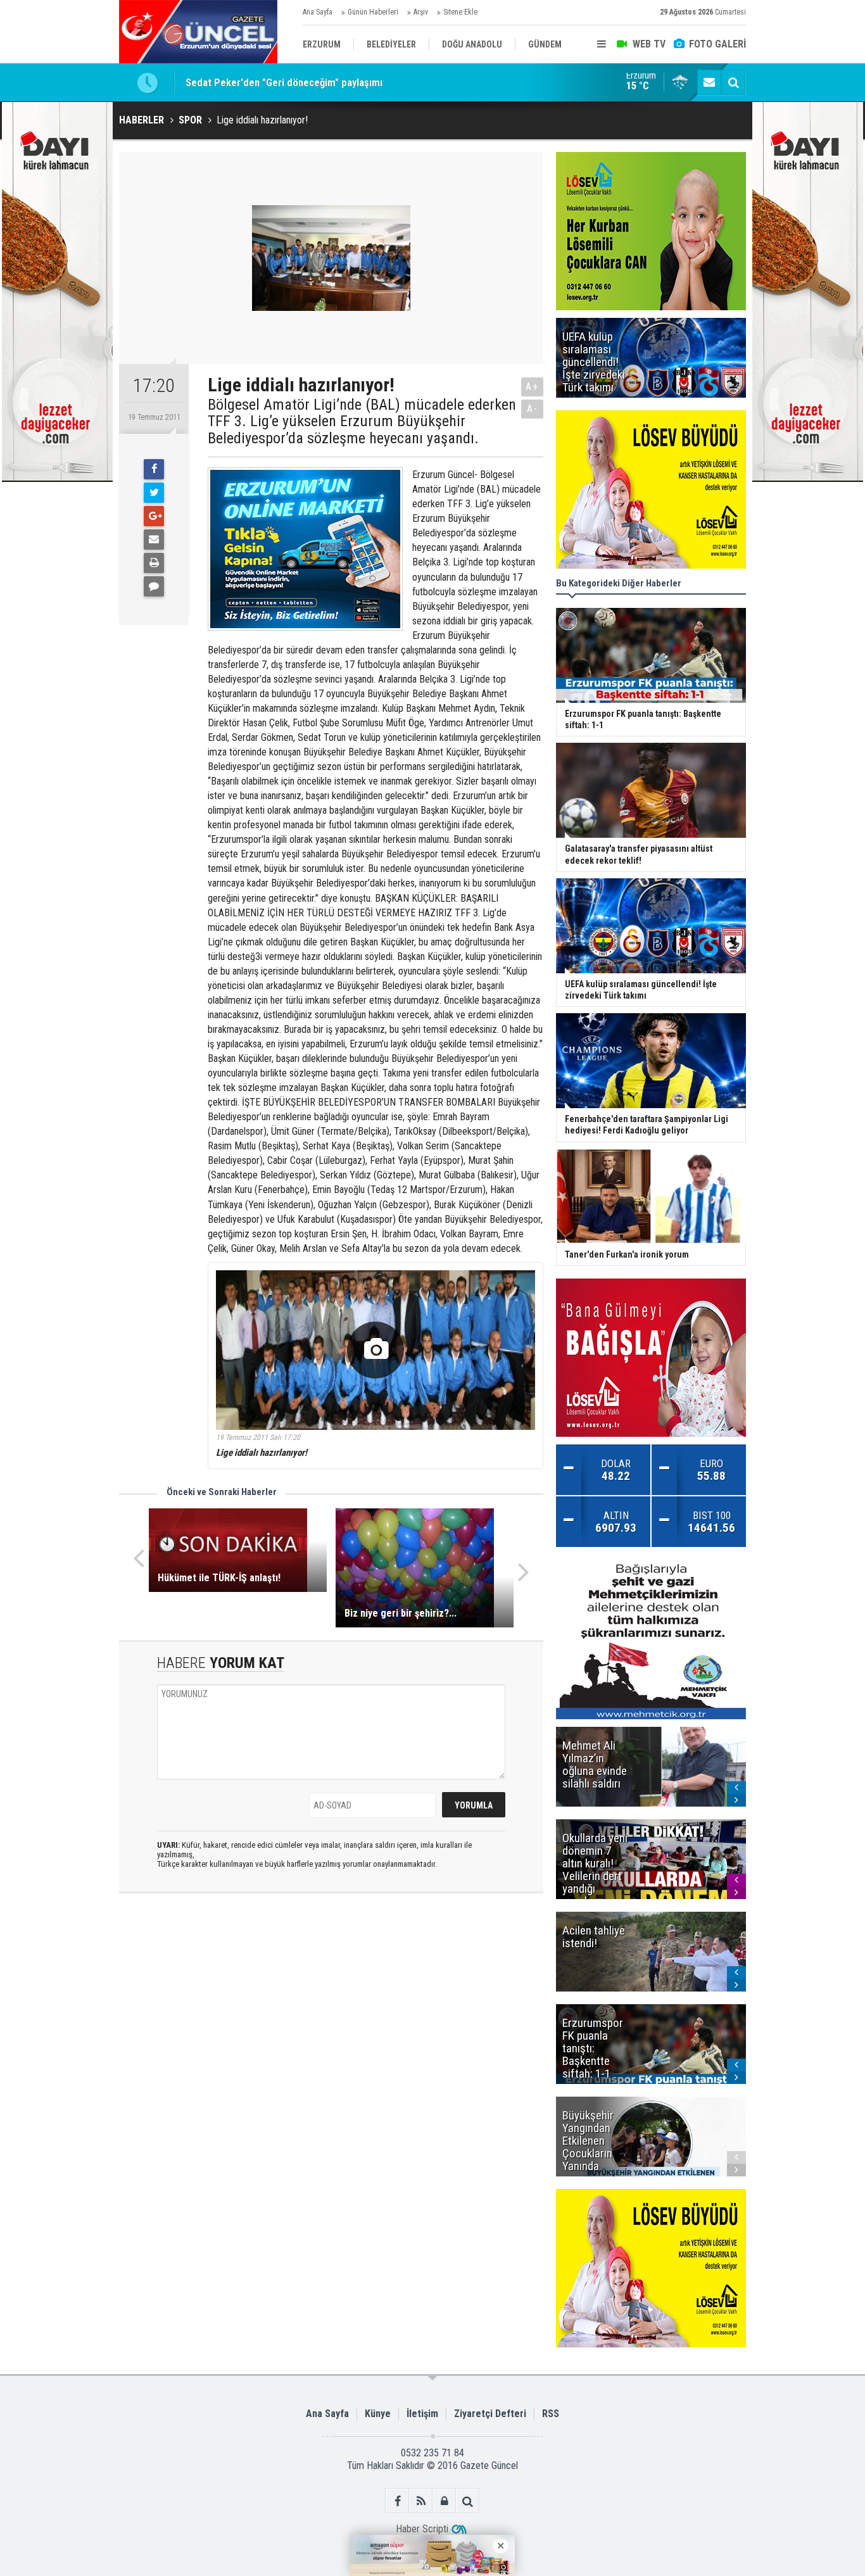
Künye (378, 2414)
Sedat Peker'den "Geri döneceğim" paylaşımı (284, 82)
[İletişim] (709, 82)
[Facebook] (154, 469)
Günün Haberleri (373, 12)
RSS (551, 2414)
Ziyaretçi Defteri (490, 2414)
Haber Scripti (422, 2529)
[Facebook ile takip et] (397, 2501)
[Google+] (154, 516)
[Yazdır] (154, 563)
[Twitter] (154, 493)
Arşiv (421, 12)
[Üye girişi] (444, 2501)
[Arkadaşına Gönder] (154, 540)
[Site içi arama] (733, 82)
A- (533, 409)
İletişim (422, 2414)
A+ (532, 387)
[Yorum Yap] (154, 586)
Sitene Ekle (460, 12)
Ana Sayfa (318, 12)
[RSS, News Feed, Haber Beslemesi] (421, 2501)
